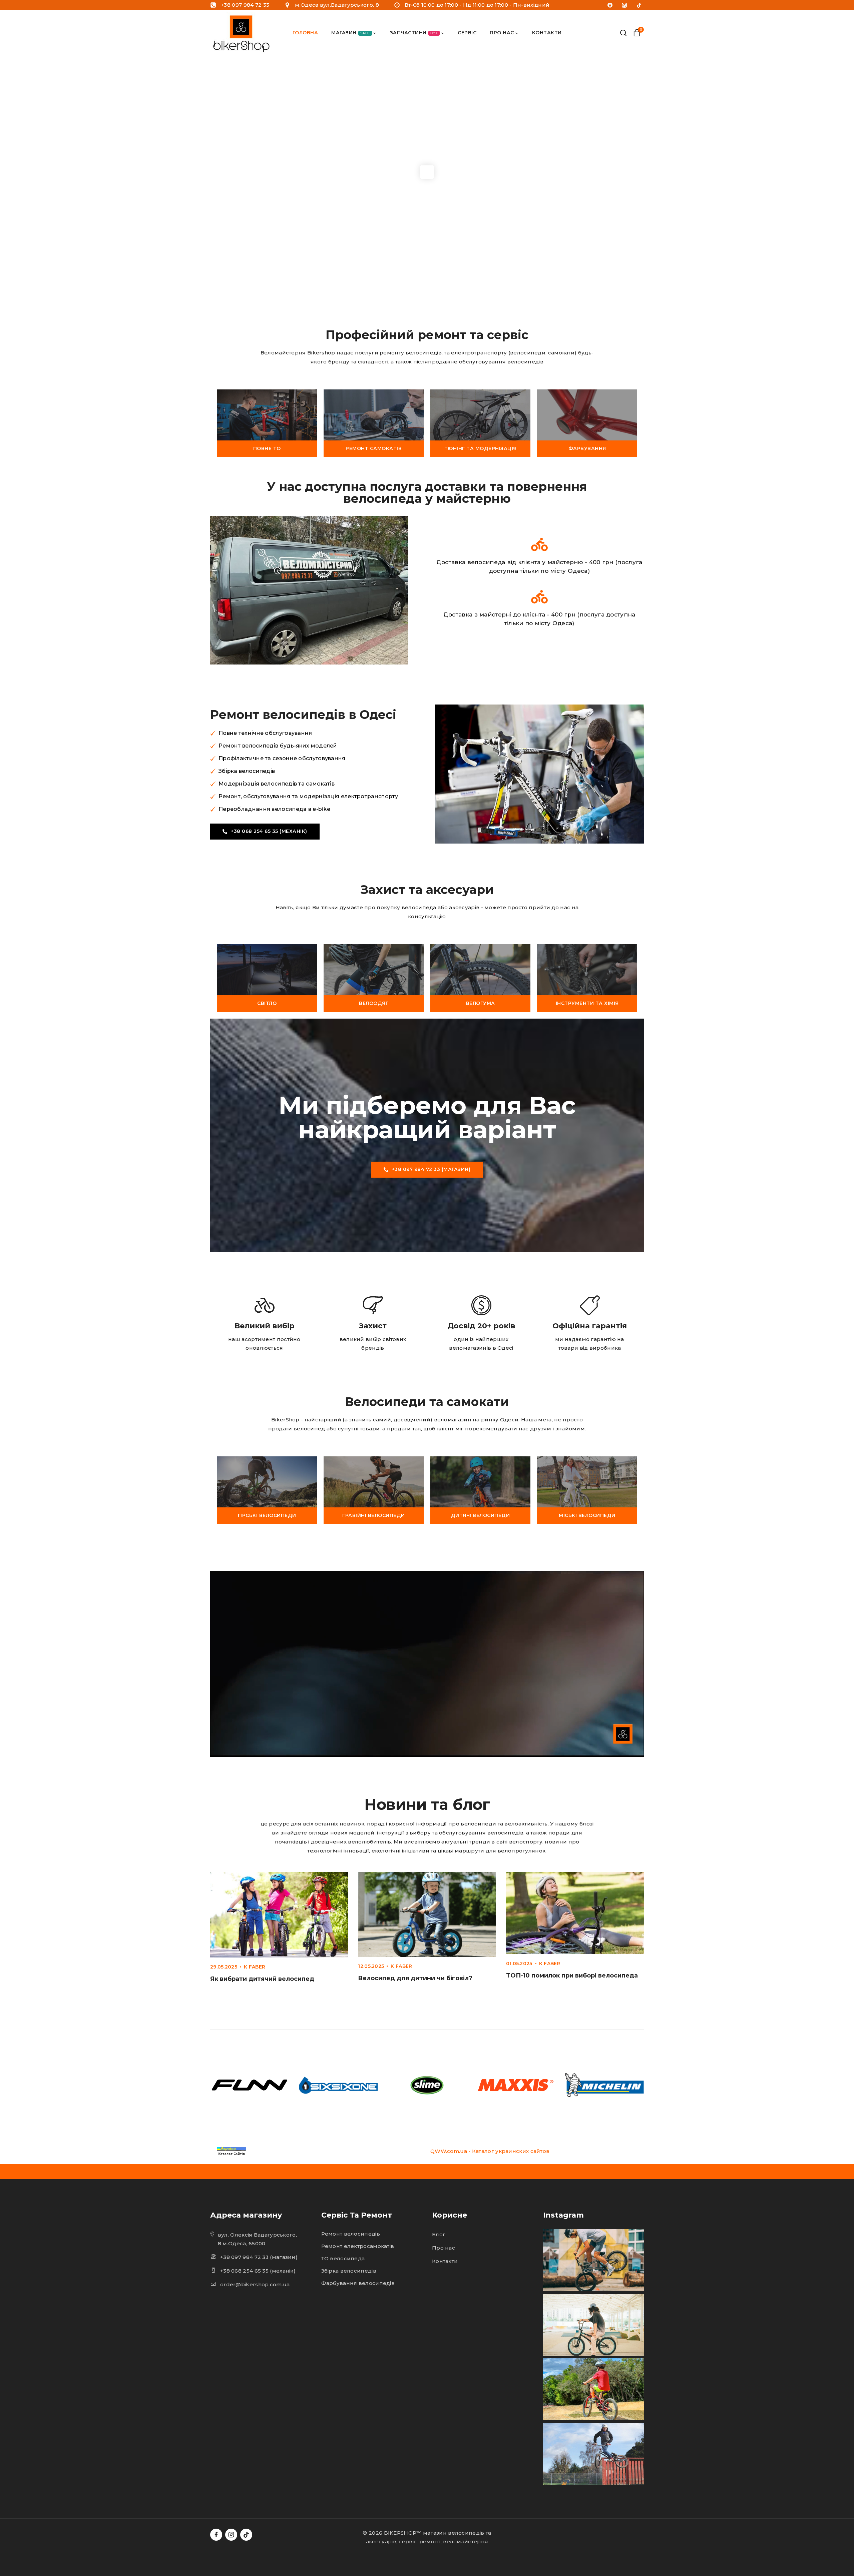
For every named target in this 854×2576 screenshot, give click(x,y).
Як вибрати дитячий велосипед (262, 1979)
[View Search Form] (623, 33)
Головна (305, 33)
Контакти (547, 33)
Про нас (444, 2248)
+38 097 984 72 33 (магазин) (259, 2257)
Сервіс (467, 33)
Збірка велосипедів (349, 2271)
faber (257, 1967)
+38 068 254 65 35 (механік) (258, 2271)
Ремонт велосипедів (351, 2234)
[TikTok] (639, 5)
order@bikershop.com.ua (255, 2284)
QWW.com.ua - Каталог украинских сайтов (490, 2151)
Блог (439, 2234)
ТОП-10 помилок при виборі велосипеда (572, 1976)
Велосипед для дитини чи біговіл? (415, 1978)
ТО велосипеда (343, 2258)
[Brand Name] (250, 2085)
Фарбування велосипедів (358, 2283)
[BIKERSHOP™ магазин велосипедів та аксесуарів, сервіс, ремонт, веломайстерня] (243, 33)
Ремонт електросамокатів (358, 2246)
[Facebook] (610, 5)
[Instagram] (624, 5)
